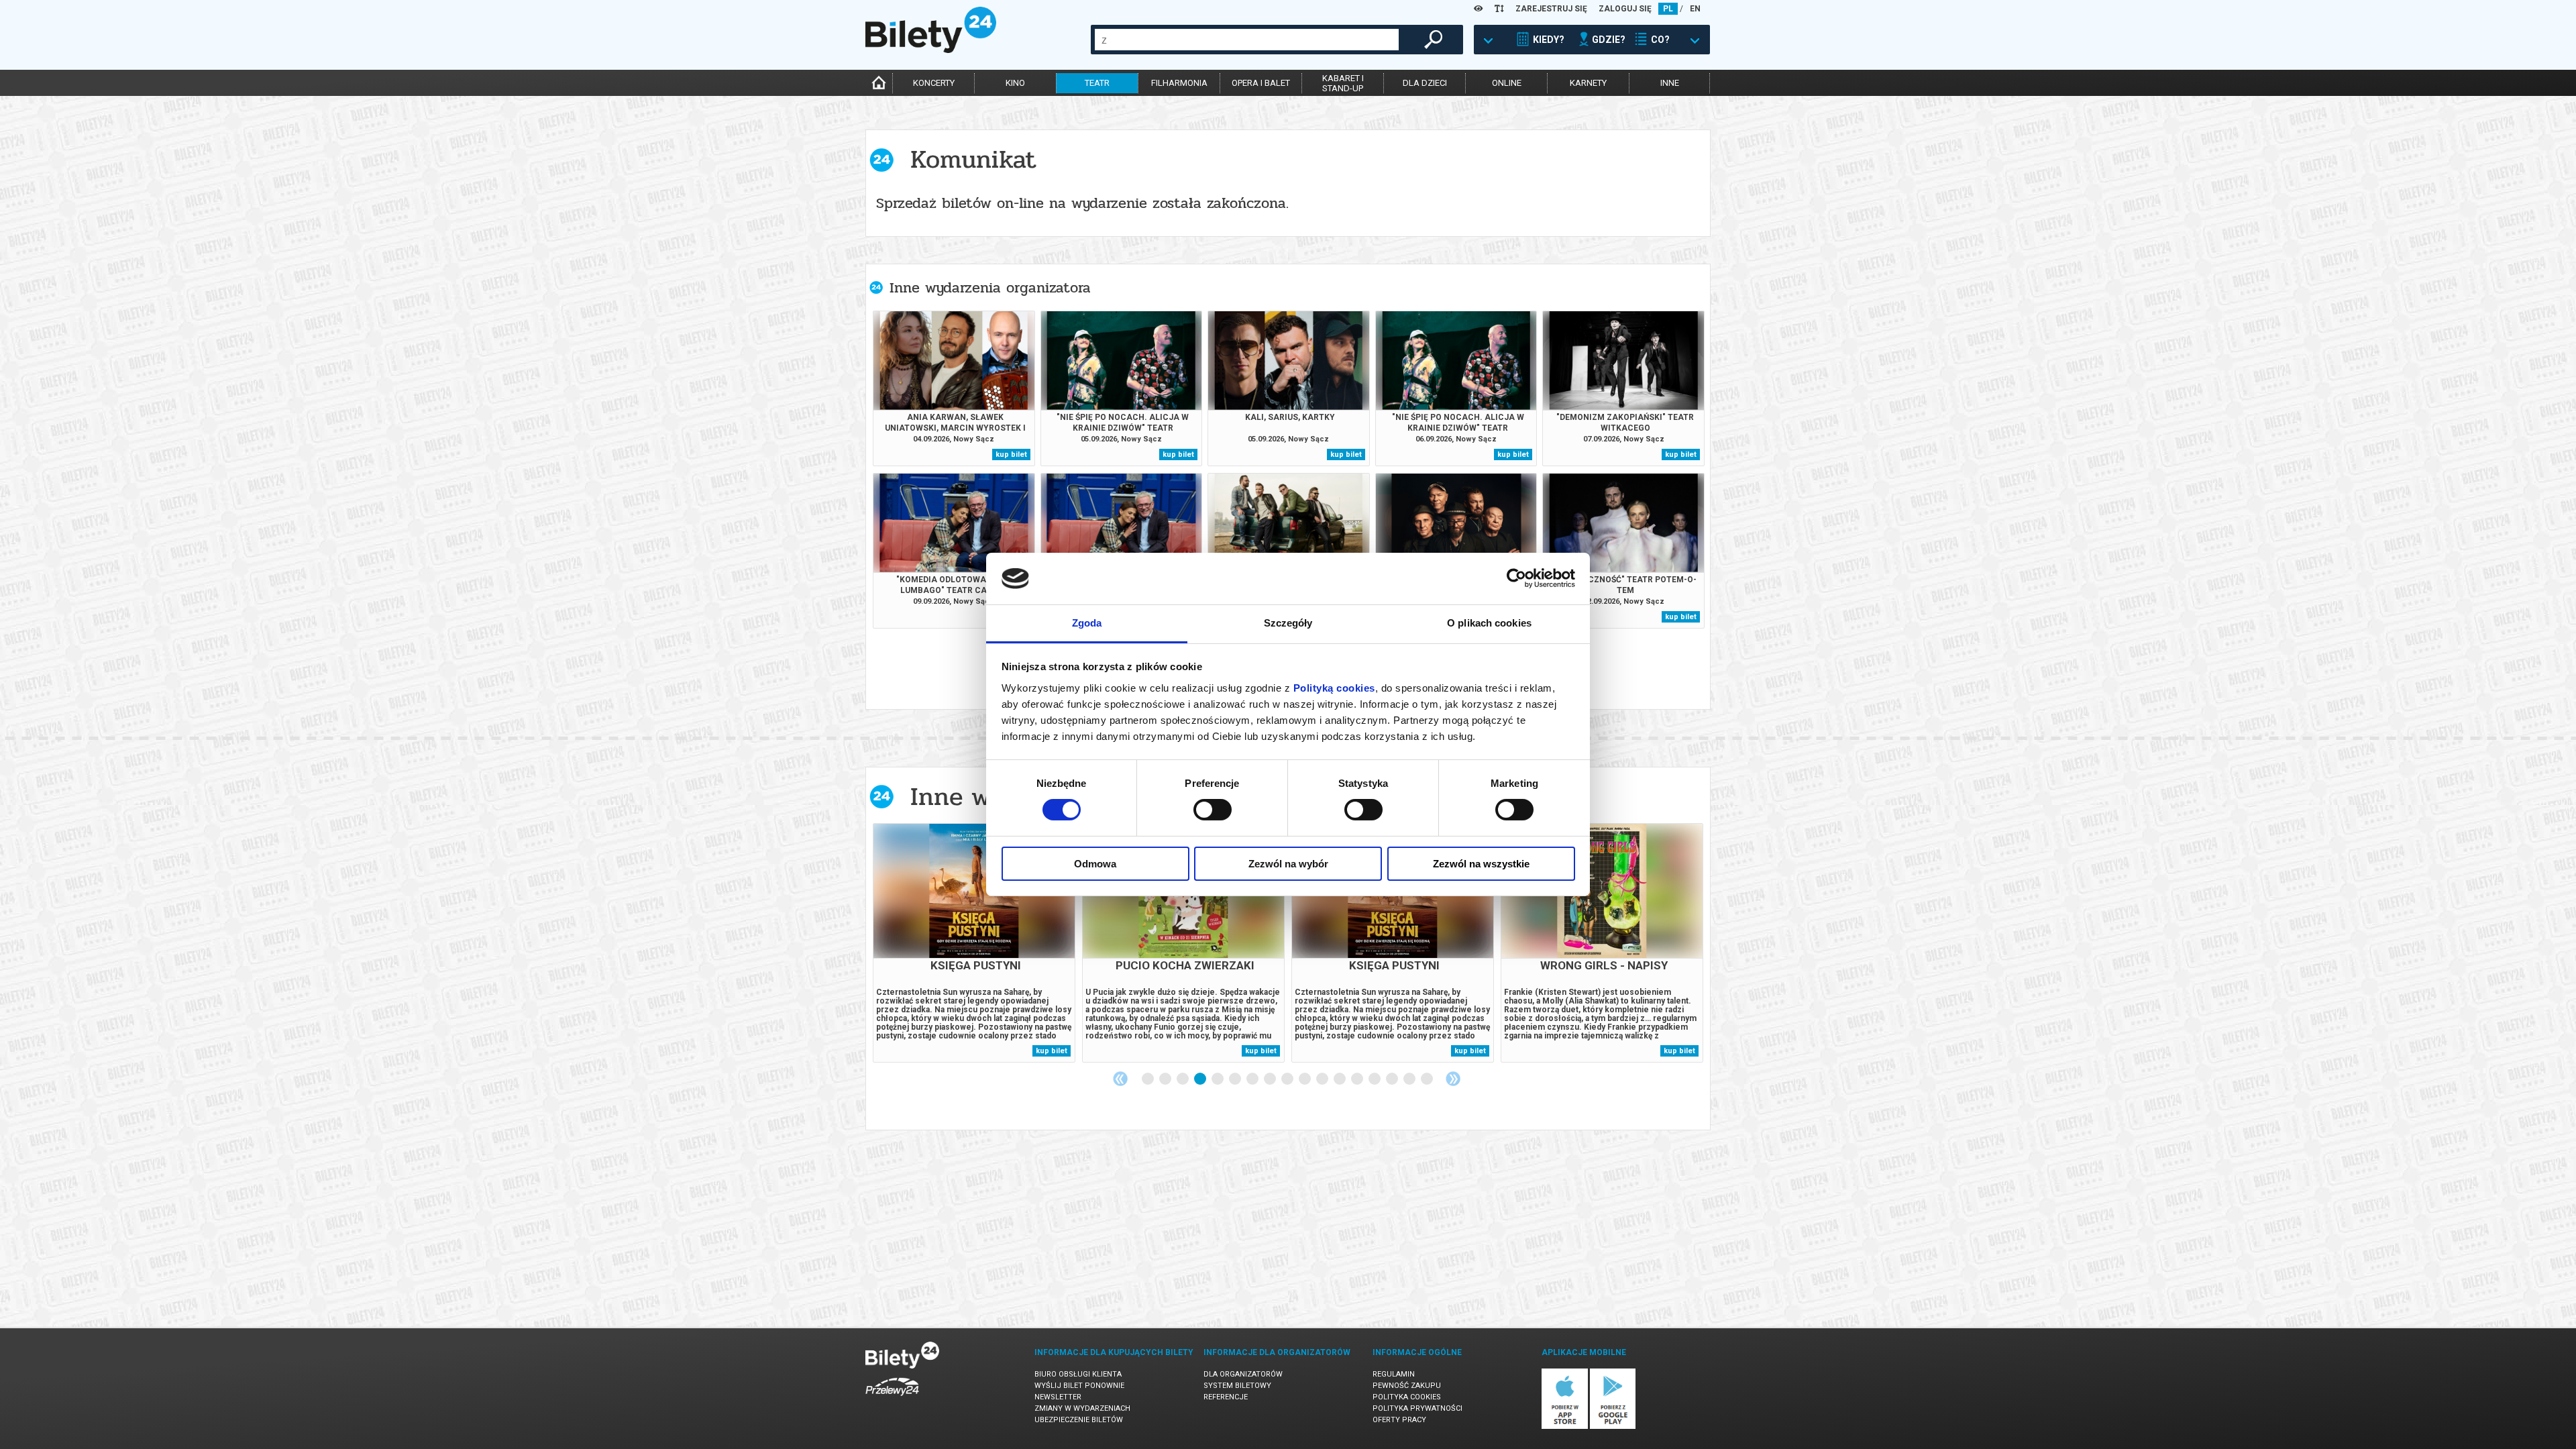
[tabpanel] (974, 943)
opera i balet (1261, 83)
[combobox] (1247, 40)
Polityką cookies (1334, 688)
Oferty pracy (1399, 1420)
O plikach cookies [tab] (1489, 623)
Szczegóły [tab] (1288, 623)
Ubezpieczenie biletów (1079, 1420)
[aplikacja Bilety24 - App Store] (1565, 1427)
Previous (1120, 1079)
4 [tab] (1201, 1079)
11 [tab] (1323, 1079)
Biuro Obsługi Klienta (1078, 1374)
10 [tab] (1305, 1079)
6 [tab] (1236, 1079)
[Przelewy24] (892, 1398)
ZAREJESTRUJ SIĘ (1551, 9)
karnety (1588, 83)
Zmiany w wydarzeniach (1082, 1408)
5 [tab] (1218, 1079)
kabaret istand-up (1343, 83)
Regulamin (1394, 1374)
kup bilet (1011, 454)
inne (1670, 83)
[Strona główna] (931, 50)
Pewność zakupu (1407, 1386)
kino (1015, 83)
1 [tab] (1148, 1079)
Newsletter (1058, 1397)
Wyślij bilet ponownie (1079, 1386)
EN (1695, 9)
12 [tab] (1340, 1079)
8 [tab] (1271, 1079)
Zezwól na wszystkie (1481, 864)
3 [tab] (1183, 1079)
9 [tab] (1288, 1079)
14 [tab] (1375, 1079)
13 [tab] (1358, 1079)
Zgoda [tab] (1087, 623)
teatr (1097, 83)
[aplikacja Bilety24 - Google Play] (1613, 1427)
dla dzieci (1425, 83)
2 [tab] (1166, 1079)
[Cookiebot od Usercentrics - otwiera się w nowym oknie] (1516, 578)
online (1507, 83)
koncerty (934, 83)
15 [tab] (1393, 1079)
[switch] (1213, 810)
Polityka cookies (1407, 1397)
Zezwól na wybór (1288, 864)
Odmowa (1095, 864)
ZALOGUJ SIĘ (1625, 9)
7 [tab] (1253, 1079)
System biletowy (1237, 1386)
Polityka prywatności (1417, 1408)
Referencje (1226, 1397)
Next (1453, 1079)
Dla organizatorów (1243, 1374)
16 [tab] (1410, 1079)
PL (1668, 9)
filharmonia (1179, 83)
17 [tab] (1428, 1079)
